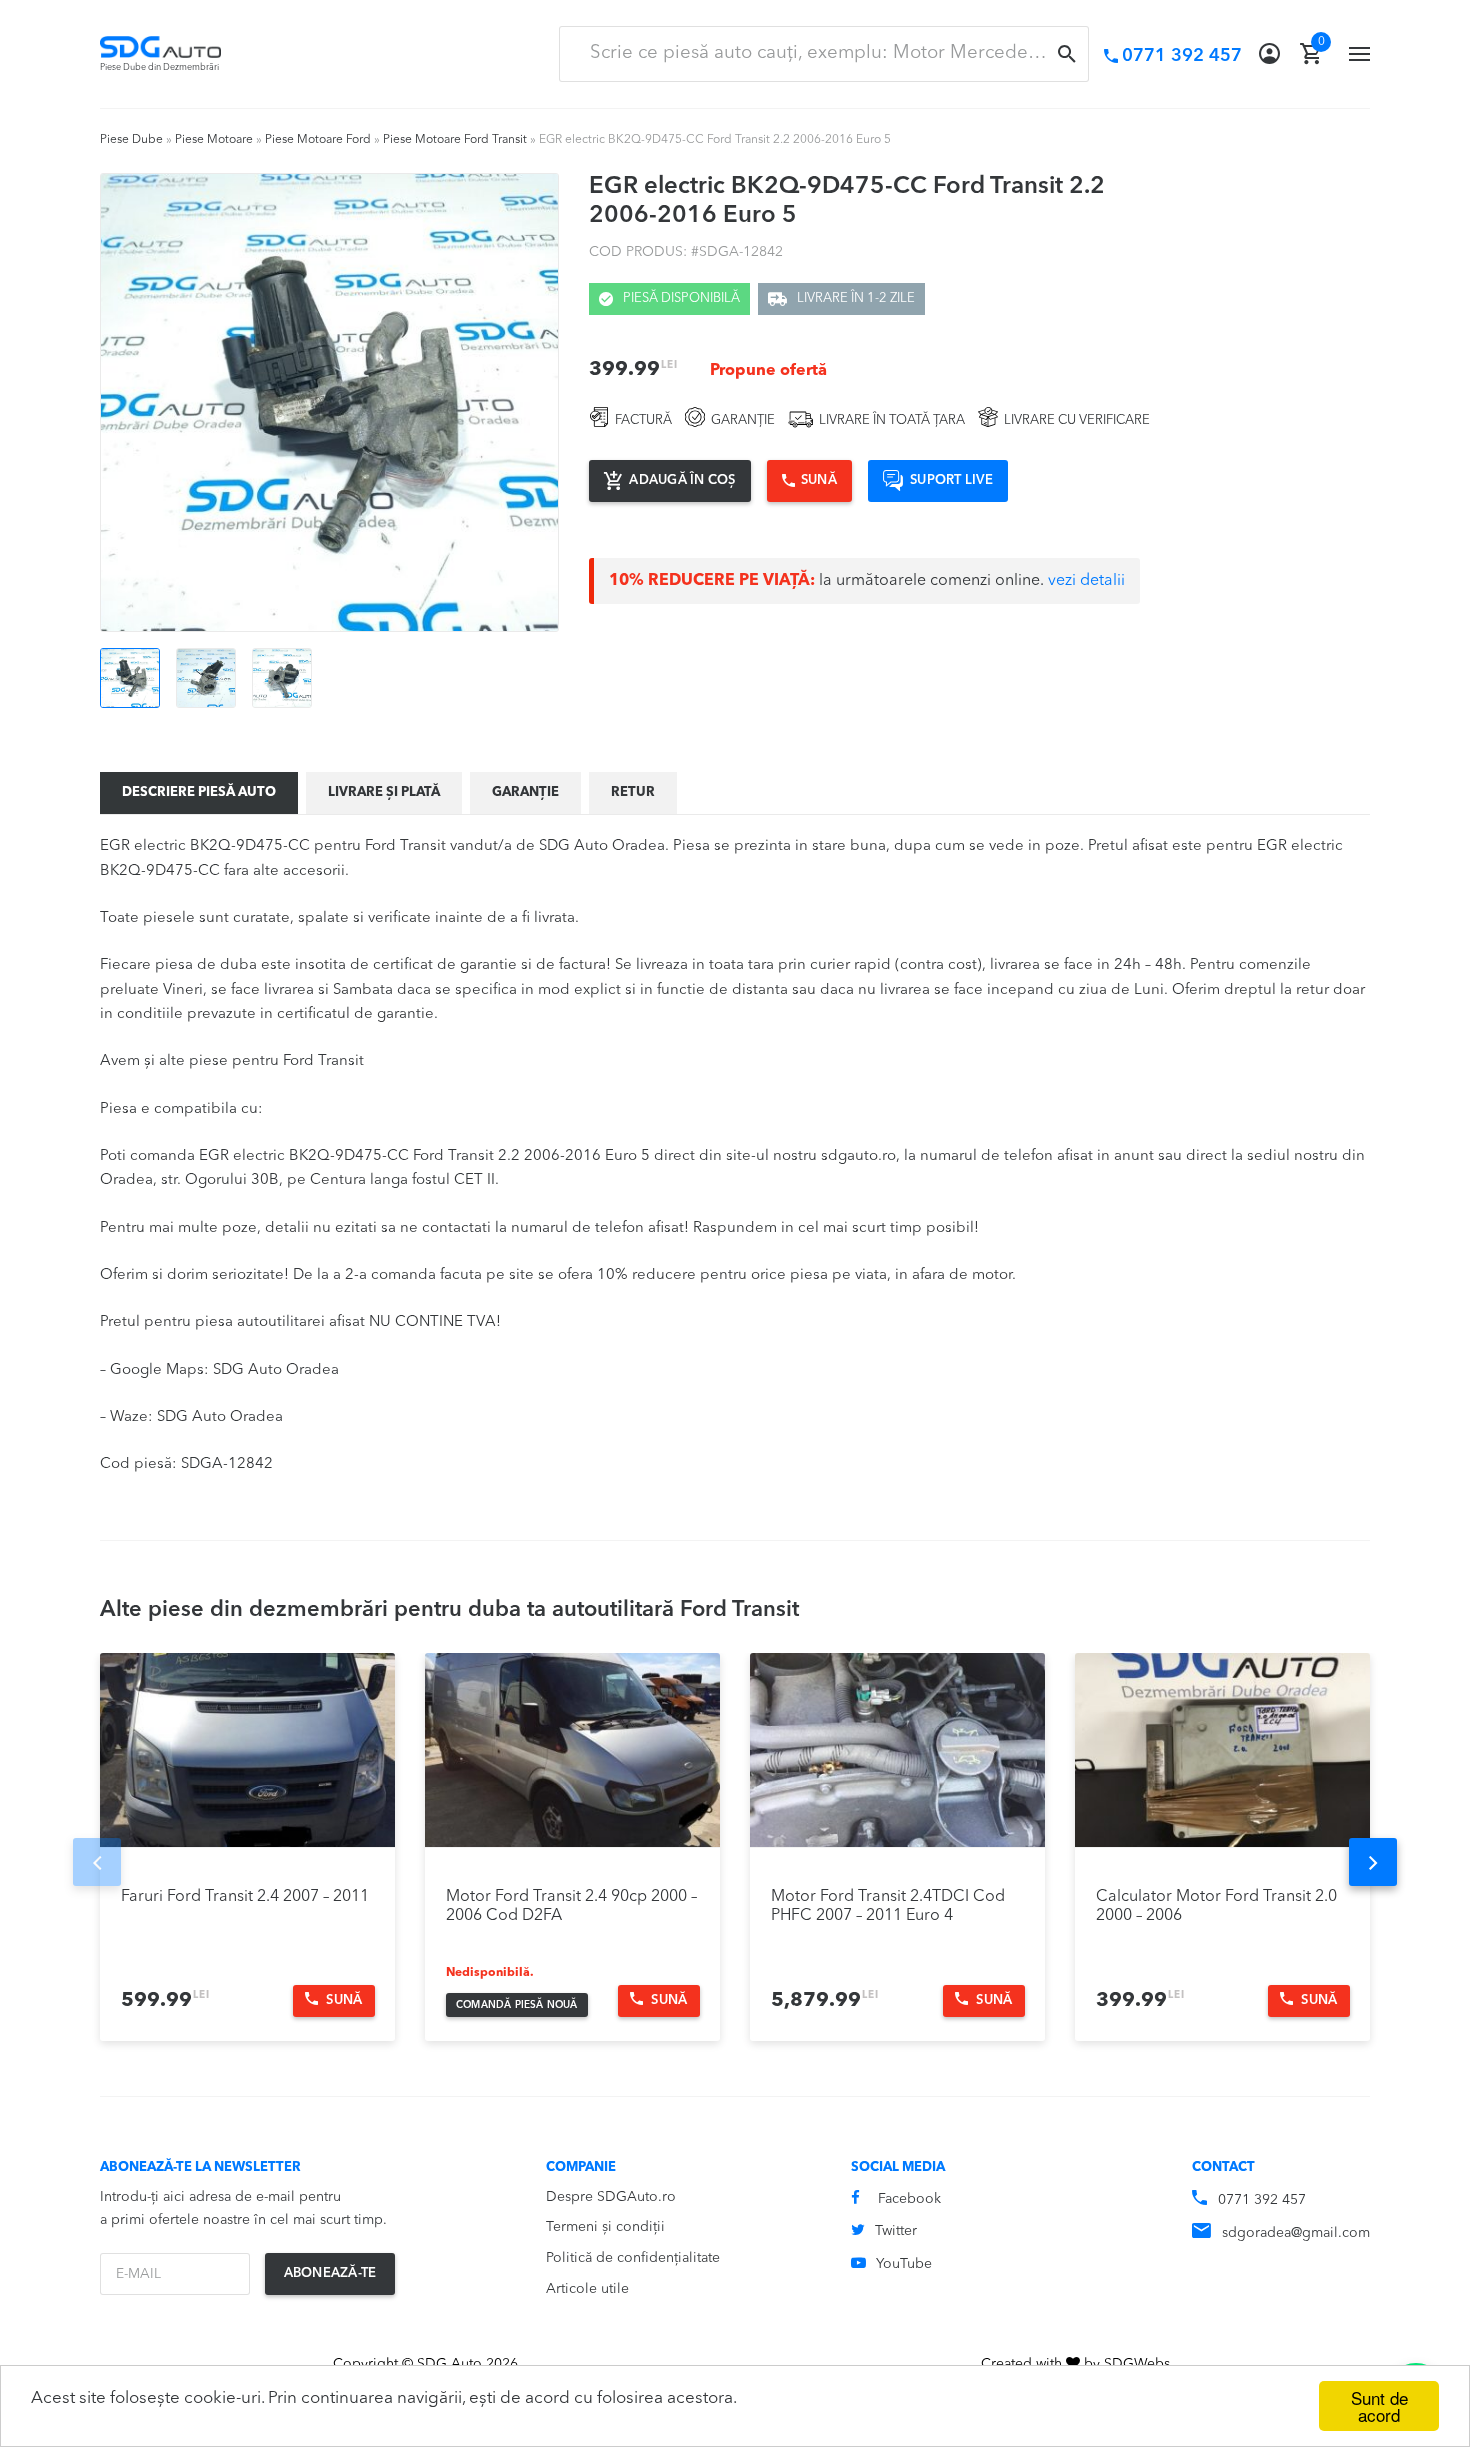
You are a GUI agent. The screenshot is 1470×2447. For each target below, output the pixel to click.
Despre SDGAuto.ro (611, 2197)
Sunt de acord (1379, 2406)
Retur (633, 792)
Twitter (896, 2231)
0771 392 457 (1262, 2200)
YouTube (904, 2264)
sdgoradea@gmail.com (1296, 2233)
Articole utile (587, 2289)
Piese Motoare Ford (318, 140)
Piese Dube (131, 140)
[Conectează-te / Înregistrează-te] (1269, 54)
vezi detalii (1086, 581)
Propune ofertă (768, 371)
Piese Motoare (214, 140)
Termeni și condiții (605, 2227)
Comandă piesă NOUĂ (517, 2005)
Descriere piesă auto (199, 792)
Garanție (525, 792)
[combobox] (824, 54)
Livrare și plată (384, 792)
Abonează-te (330, 2273)
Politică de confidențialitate (633, 2258)
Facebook (909, 2199)
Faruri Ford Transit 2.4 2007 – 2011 (245, 1897)
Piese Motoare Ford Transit (455, 140)
